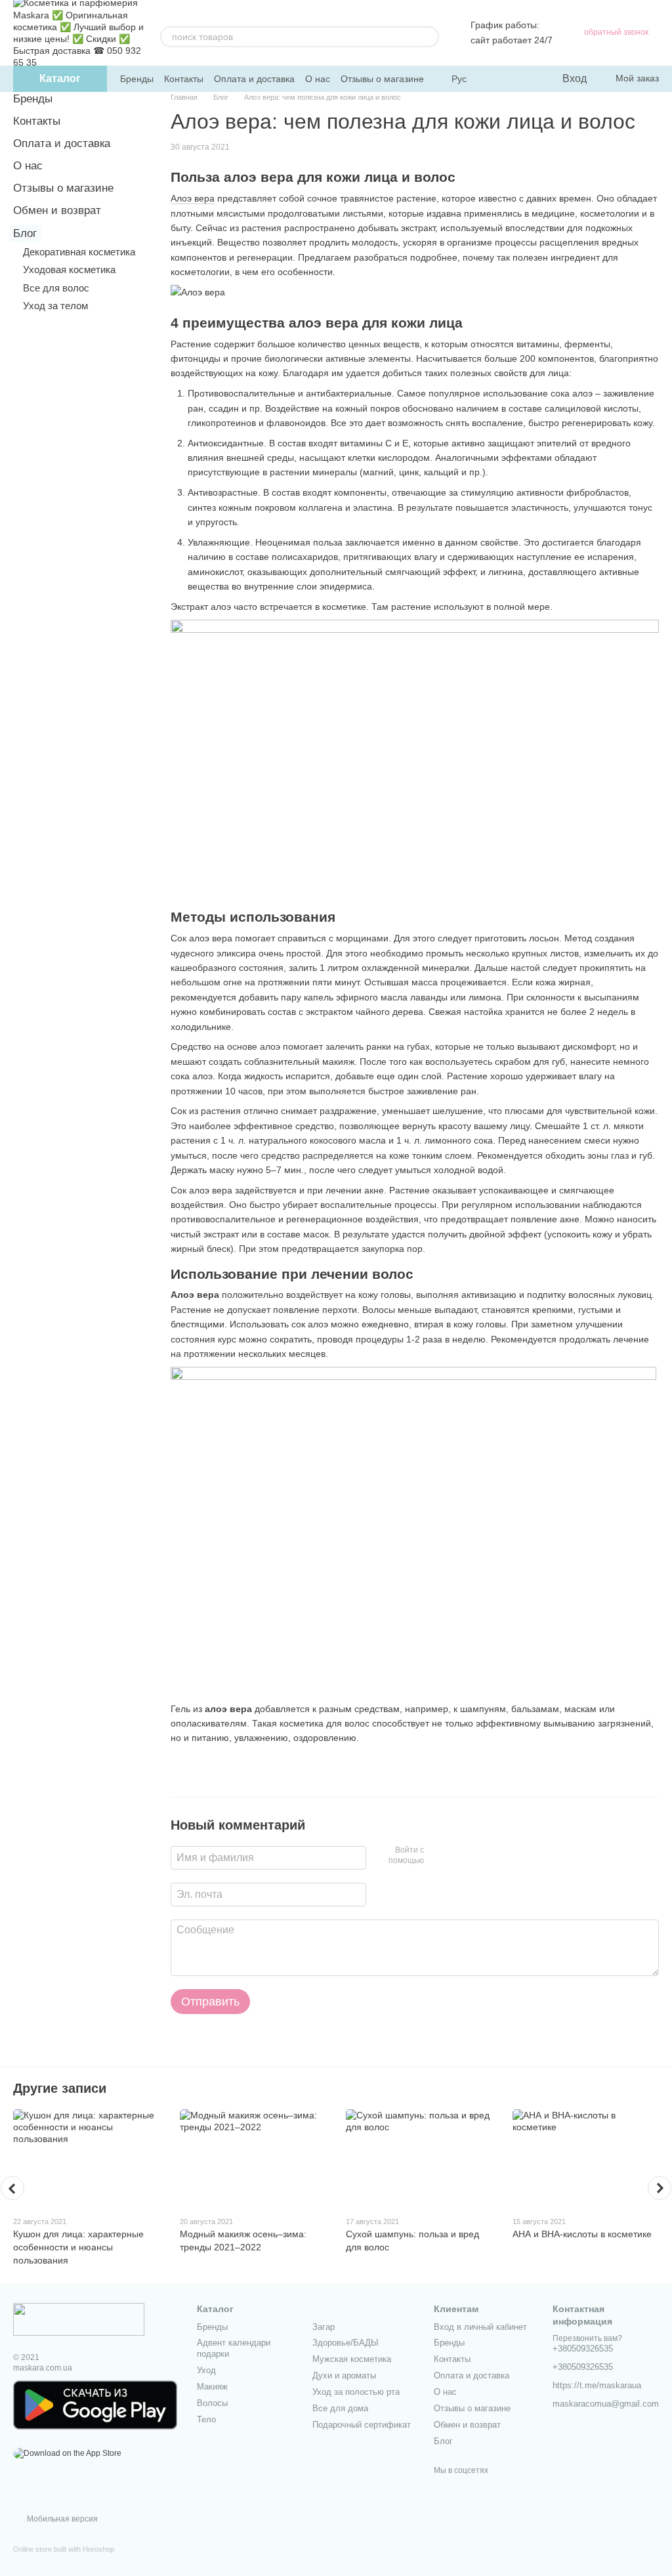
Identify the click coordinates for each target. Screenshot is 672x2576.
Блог (25, 233)
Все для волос (56, 288)
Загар (324, 2327)
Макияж (212, 2387)
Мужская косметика (352, 2359)
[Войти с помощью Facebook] (438, 1856)
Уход (206, 2370)
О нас (318, 79)
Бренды (137, 79)
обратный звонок (616, 32)
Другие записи (60, 2088)
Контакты (184, 79)
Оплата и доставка (254, 79)
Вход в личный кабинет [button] (480, 2327)
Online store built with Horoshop (64, 2549)
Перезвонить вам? (587, 2338)
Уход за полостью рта (356, 2392)
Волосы (212, 2403)
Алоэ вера (193, 198)
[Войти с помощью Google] (459, 1856)
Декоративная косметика (79, 252)
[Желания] (524, 79)
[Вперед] (660, 2188)
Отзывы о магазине (382, 79)
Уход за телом (55, 306)
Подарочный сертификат (362, 2425)
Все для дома (340, 2408)
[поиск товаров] (429, 37)
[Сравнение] (498, 79)
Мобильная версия (61, 2519)
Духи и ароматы (344, 2375)
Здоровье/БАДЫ (346, 2343)
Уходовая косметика (69, 269)
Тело (206, 2419)
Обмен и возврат (57, 210)
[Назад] (12, 2188)
